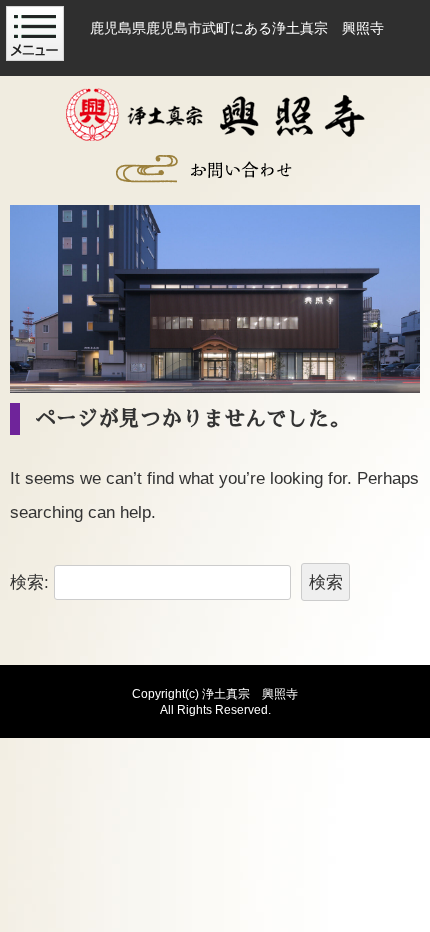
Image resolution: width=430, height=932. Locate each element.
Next (395, 291)
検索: (29, 582)
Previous (35, 291)
